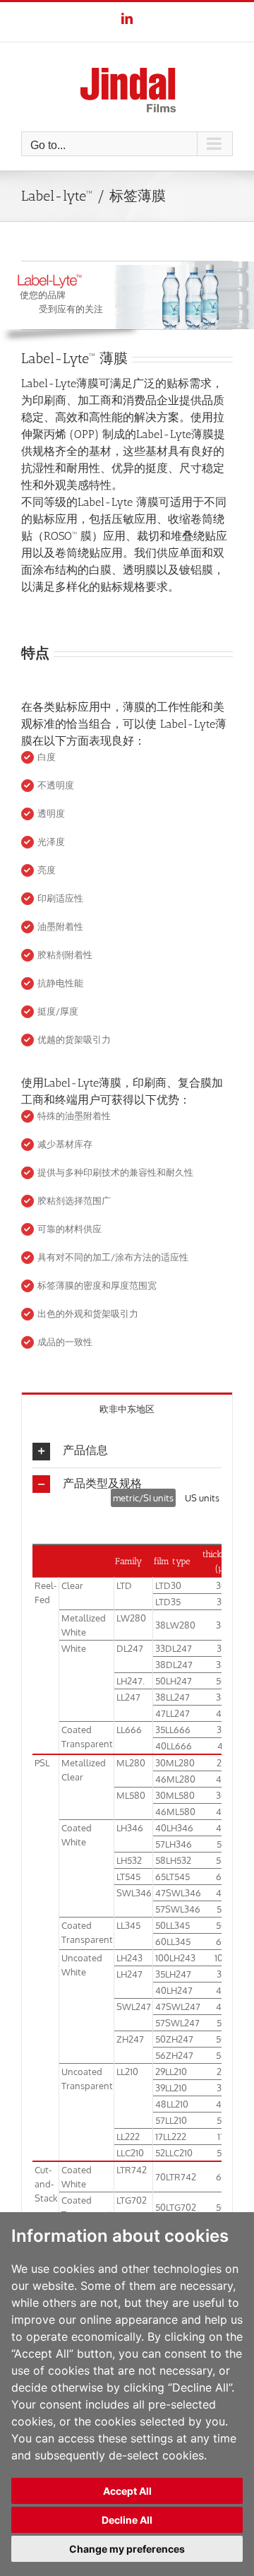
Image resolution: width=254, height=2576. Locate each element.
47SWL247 (178, 2007)
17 (221, 2137)
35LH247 (173, 1974)
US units (202, 1498)
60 (222, 1942)
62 (221, 1877)
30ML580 (175, 1795)
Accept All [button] (127, 2491)
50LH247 (174, 1681)
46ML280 (175, 1779)
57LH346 (174, 1844)
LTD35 (168, 1602)
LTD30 (168, 1585)
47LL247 (173, 1713)
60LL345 (173, 1942)
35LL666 (173, 1730)
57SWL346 (178, 1909)
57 (222, 1844)
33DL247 (174, 1648)
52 (222, 2153)
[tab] (127, 1408)
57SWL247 (177, 2023)
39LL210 (171, 2088)
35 (222, 1602)
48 (222, 1713)
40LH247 (174, 1990)
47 (221, 1893)
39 (222, 2088)
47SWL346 (178, 1893)
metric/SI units (143, 1498)
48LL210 (172, 2104)
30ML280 (175, 1763)
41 (222, 1746)
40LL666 (174, 1746)
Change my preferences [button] (127, 2549)
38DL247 (174, 1665)
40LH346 (174, 1828)
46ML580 (175, 1812)
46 (222, 1779)
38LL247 (173, 1697)
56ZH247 (174, 2055)
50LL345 (173, 1925)
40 (222, 1828)
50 (221, 1681)
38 (221, 1625)
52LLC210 (174, 2153)
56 (221, 2055)
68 (222, 2177)
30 (221, 1585)
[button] (127, 1451)
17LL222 (171, 2137)
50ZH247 (174, 2039)
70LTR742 (176, 2177)
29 (222, 1763)
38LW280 (175, 1625)
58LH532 (173, 1860)
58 (221, 1860)
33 (222, 1648)
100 (222, 1958)
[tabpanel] (127, 1854)
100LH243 (175, 1958)
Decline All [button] (127, 2520)
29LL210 (171, 2072)
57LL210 (171, 2120)
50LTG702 (176, 2207)
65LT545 (173, 1877)
